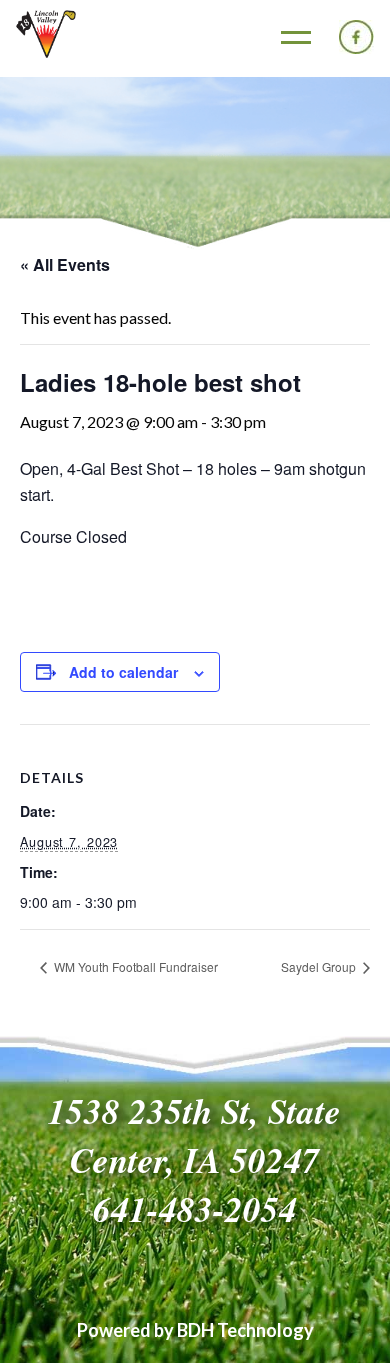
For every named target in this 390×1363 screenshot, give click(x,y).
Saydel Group (320, 966)
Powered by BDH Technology (195, 1330)
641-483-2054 (195, 1208)
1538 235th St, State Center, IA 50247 (194, 1135)
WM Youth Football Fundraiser (134, 966)
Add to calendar (123, 672)
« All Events (65, 264)
